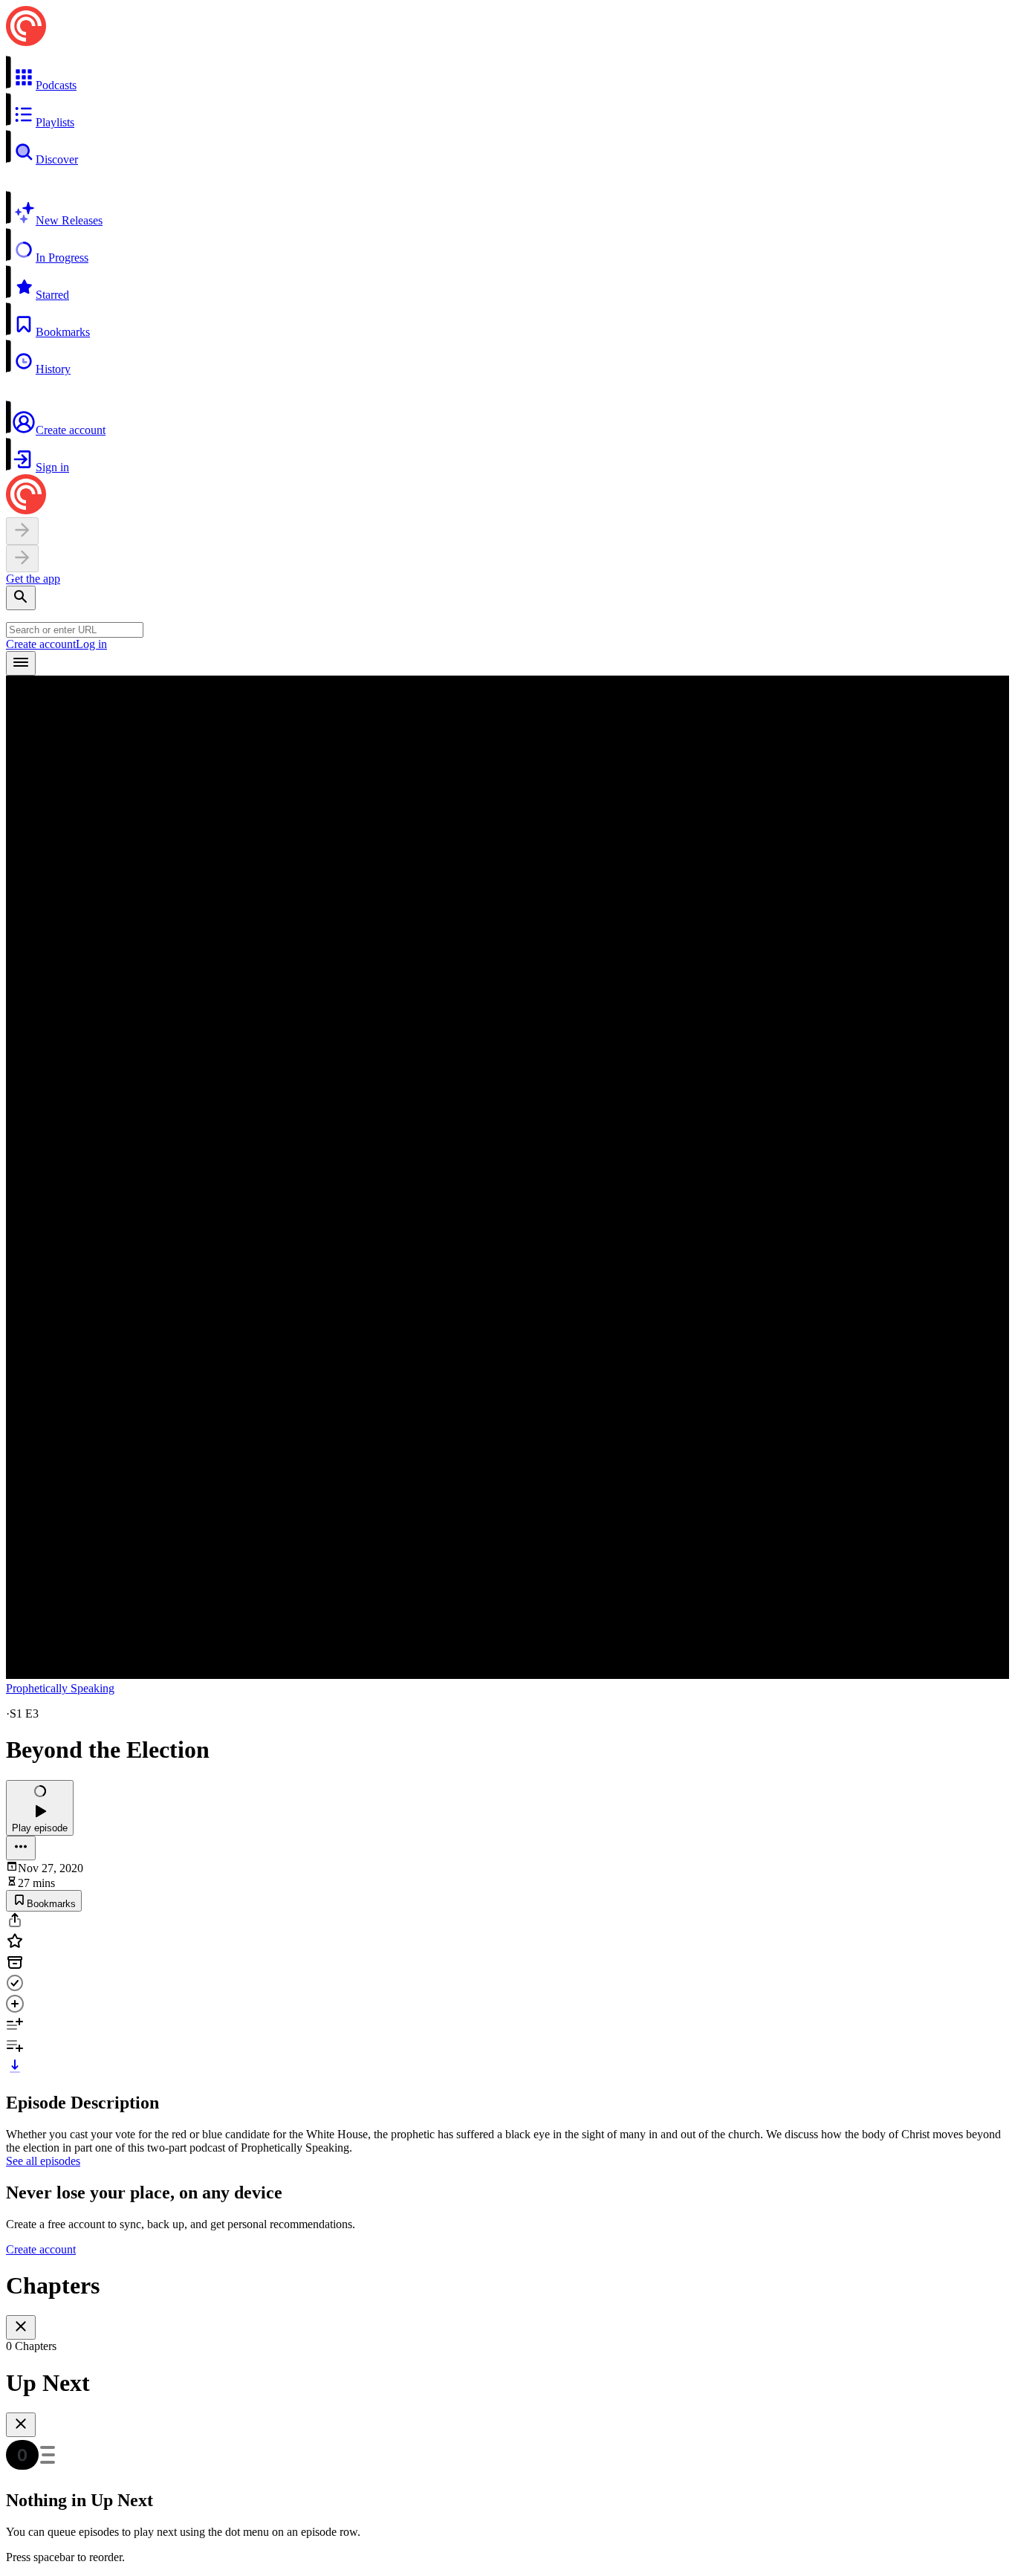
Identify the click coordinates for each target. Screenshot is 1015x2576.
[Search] (21, 598)
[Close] (21, 2327)
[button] (507, 74)
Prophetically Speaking (60, 1688)
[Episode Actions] (21, 1848)
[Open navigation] (21, 663)
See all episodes (43, 2161)
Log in (91, 644)
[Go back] (22, 531)
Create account (41, 644)
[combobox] (75, 630)
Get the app (33, 579)
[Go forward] (22, 559)
